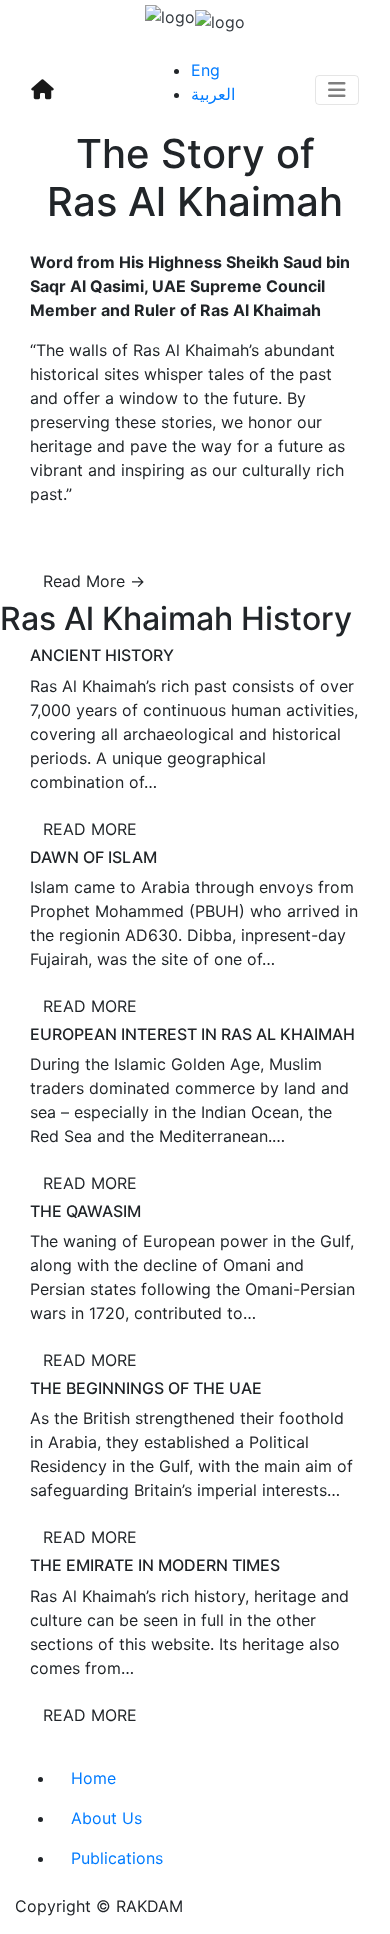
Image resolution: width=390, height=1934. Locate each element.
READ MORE (90, 829)
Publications (117, 1858)
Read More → (94, 581)
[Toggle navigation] (337, 90)
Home (93, 1778)
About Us (106, 1818)
